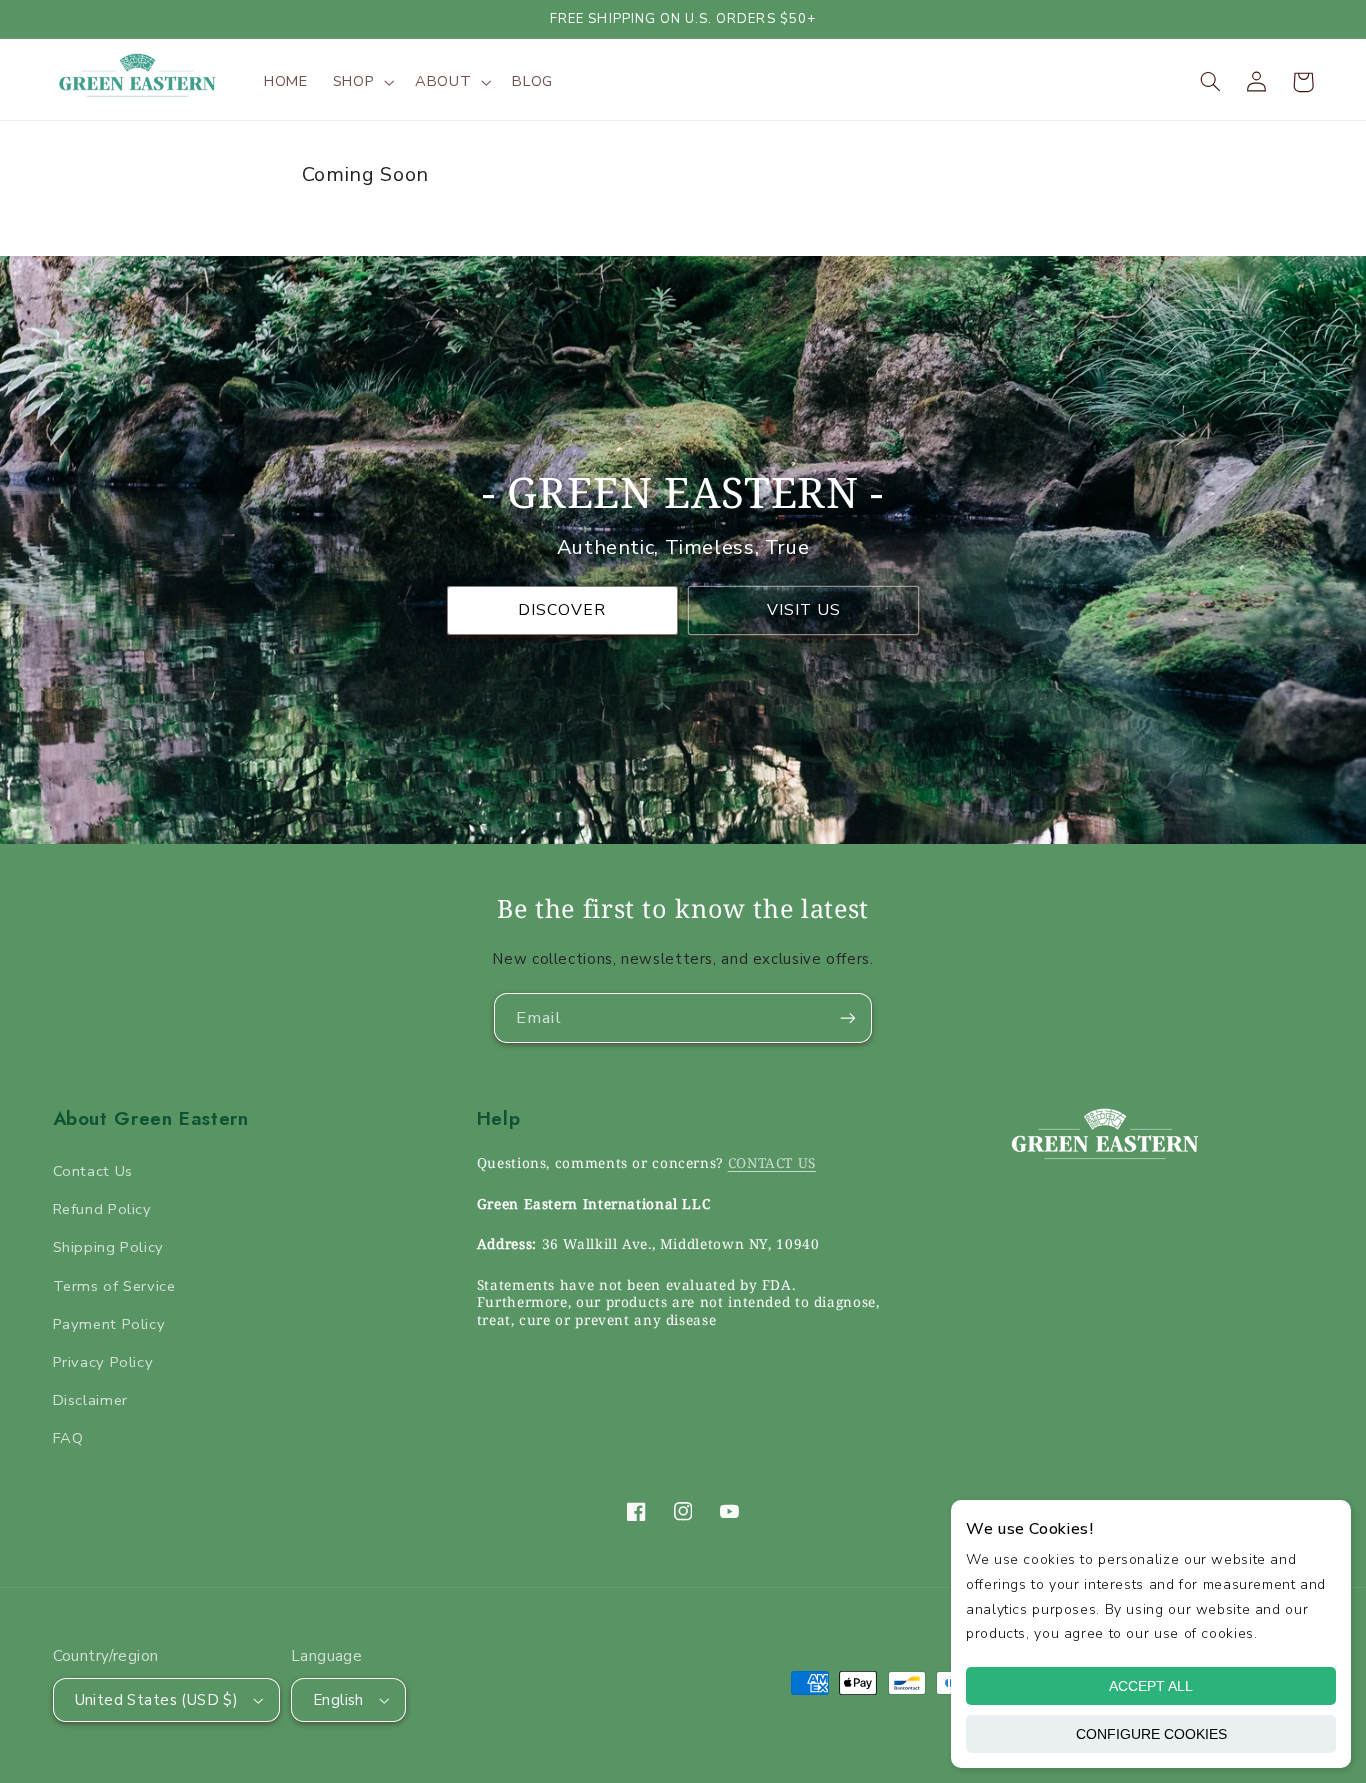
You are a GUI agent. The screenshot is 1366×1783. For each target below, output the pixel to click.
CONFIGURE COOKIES (1151, 1734)
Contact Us (93, 1171)
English (338, 1700)
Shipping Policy (108, 1247)
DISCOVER (562, 610)
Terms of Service (114, 1286)
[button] (361, 82)
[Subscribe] (848, 1017)
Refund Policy (102, 1209)
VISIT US (804, 610)
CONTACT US (772, 1162)
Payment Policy (109, 1324)
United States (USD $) (157, 1700)
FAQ (68, 1438)
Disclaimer (90, 1400)
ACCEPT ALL (1151, 1686)
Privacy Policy (103, 1362)
